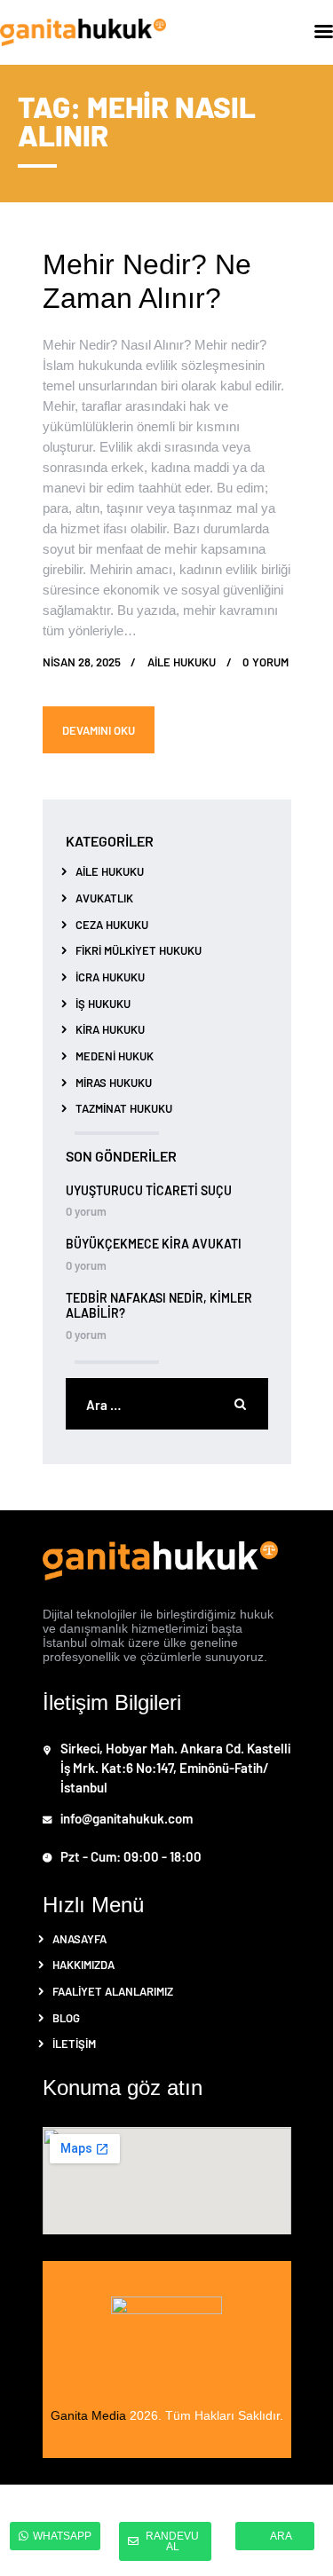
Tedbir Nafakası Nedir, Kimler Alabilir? (159, 1306)
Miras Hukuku (114, 1082)
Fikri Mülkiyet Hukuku (139, 950)
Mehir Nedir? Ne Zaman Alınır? (147, 281)
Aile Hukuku (110, 871)
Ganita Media (88, 2415)
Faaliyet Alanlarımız (113, 1991)
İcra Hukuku (110, 977)
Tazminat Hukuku (124, 1108)
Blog (66, 2017)
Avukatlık (104, 898)
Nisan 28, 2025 (82, 662)
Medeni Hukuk (115, 1056)
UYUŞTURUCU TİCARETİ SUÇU (149, 1190)
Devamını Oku (99, 730)
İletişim (74, 2043)
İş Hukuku (103, 1003)
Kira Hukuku (110, 1029)
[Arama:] (167, 1406)
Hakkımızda (83, 1964)
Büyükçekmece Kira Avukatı (154, 1244)
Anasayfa (79, 1938)
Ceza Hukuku (112, 924)
